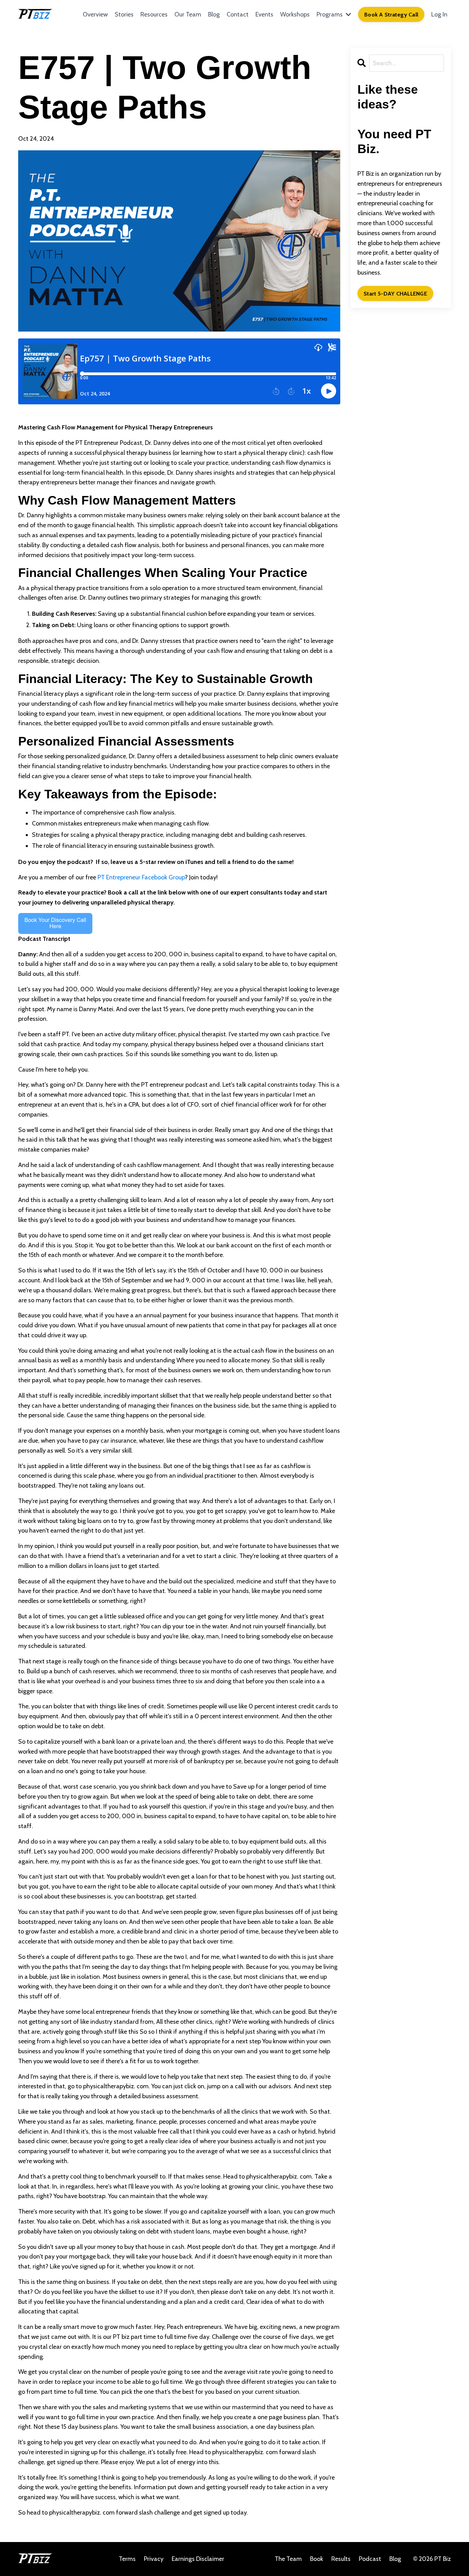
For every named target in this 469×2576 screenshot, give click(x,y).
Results (341, 2559)
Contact (238, 14)
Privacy (154, 2559)
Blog (214, 14)
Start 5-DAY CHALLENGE (395, 293)
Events (264, 14)
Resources (154, 14)
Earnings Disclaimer (198, 2559)
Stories (124, 14)
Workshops (295, 14)
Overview (95, 14)
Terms (127, 2559)
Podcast (370, 2559)
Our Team (188, 14)
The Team (289, 2559)
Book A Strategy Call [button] (391, 14)
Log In (439, 14)
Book (317, 2559)
